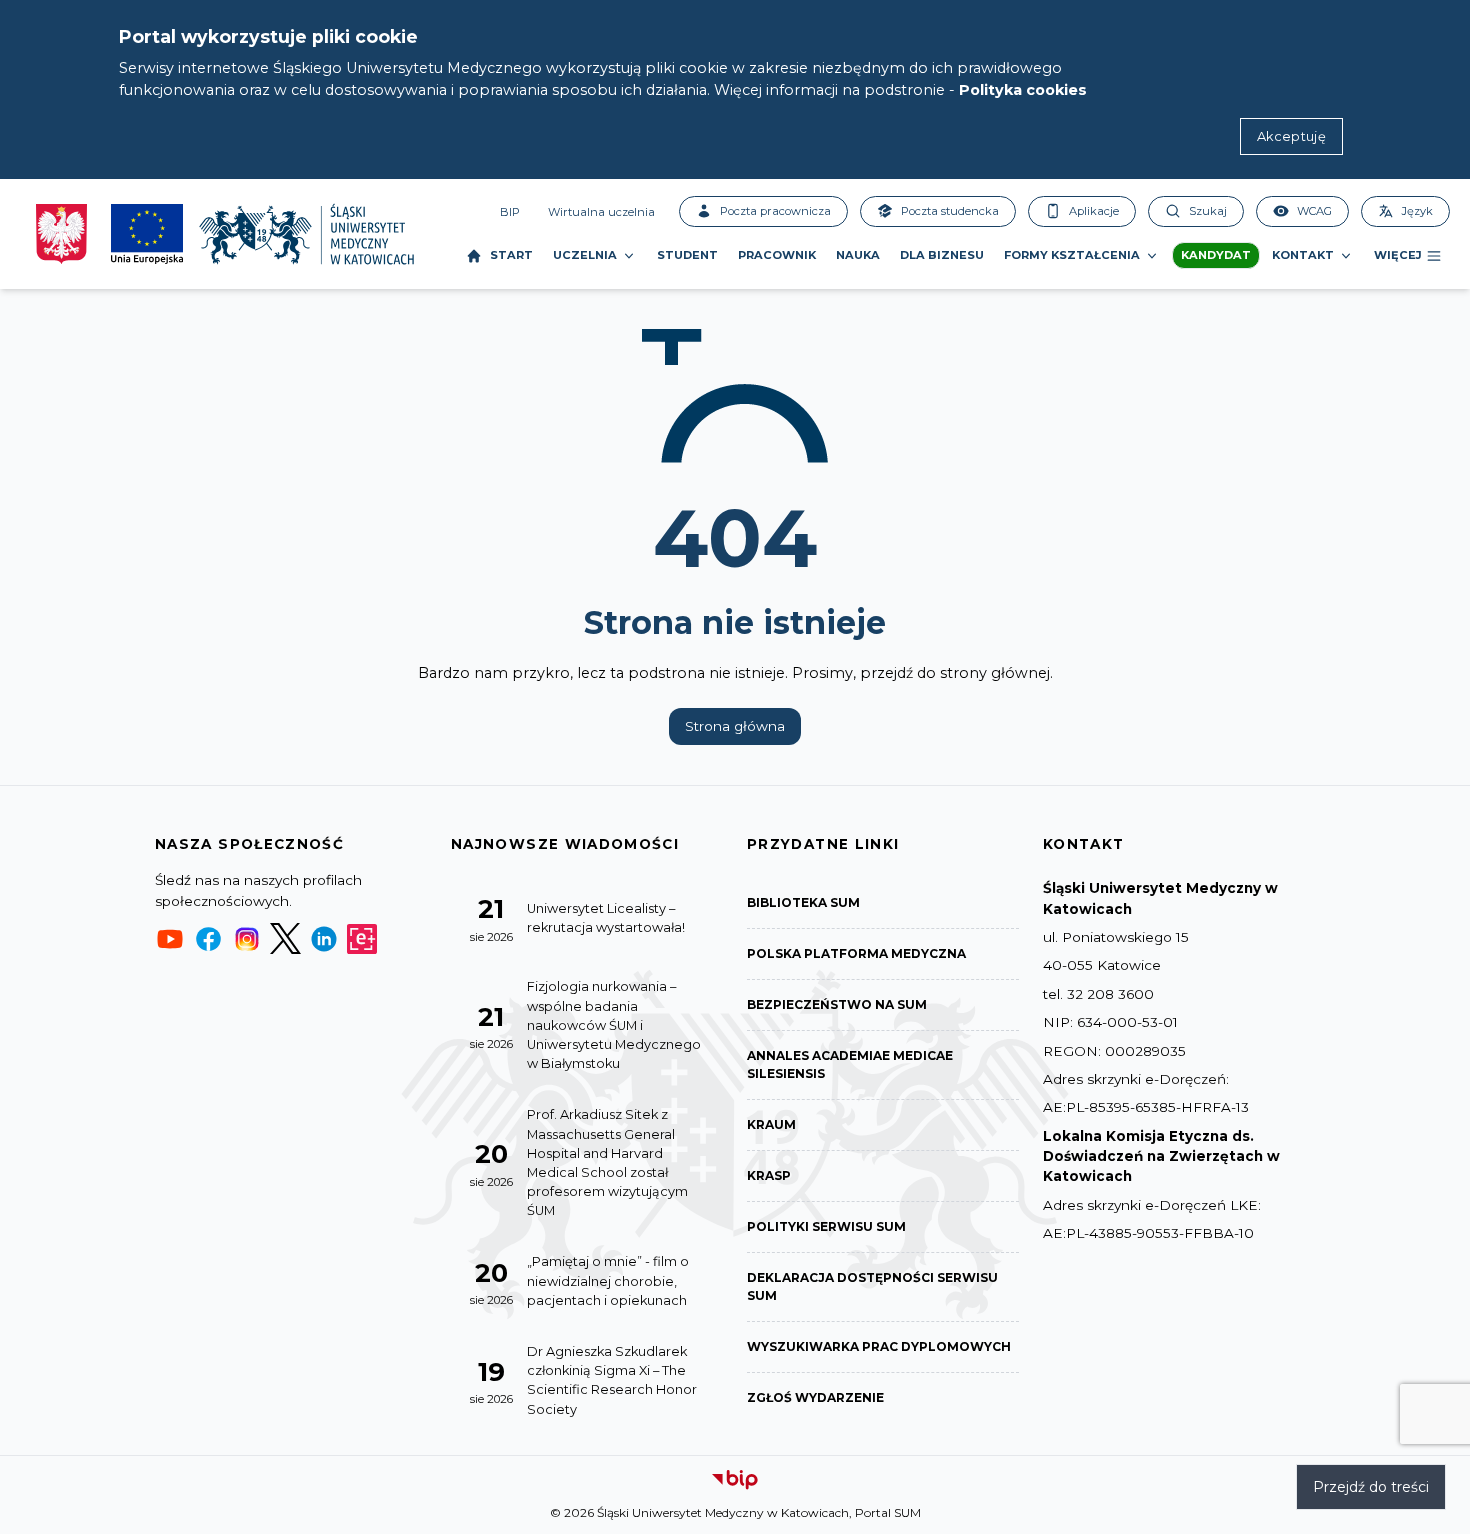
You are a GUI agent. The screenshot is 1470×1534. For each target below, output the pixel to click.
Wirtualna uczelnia (601, 212)
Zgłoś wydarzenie (815, 1397)
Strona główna (735, 726)
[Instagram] (247, 939)
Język (1417, 211)
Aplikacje (1094, 211)
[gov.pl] (61, 234)
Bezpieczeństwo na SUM (837, 1004)
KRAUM (771, 1124)
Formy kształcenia (1072, 255)
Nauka (858, 255)
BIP (510, 212)
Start (511, 255)
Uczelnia (585, 255)
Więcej (1398, 255)
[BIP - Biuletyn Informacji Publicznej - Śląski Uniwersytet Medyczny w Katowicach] (735, 1480)
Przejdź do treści (1371, 1487)
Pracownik (777, 255)
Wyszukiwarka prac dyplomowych (879, 1346)
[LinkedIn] (324, 939)
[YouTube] (170, 939)
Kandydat (1216, 255)
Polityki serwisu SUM (826, 1226)
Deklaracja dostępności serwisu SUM (872, 1286)
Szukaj (1208, 211)
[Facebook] (208, 939)
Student (687, 255)
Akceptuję (1291, 136)
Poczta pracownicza (775, 211)
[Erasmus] (362, 939)
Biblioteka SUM (803, 902)
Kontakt (1303, 255)
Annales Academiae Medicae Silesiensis (850, 1064)
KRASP (769, 1175)
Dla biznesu (942, 255)
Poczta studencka (950, 211)
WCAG (1314, 211)
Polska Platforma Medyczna (856, 953)
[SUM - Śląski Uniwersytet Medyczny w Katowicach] (306, 234)
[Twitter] (285, 938)
